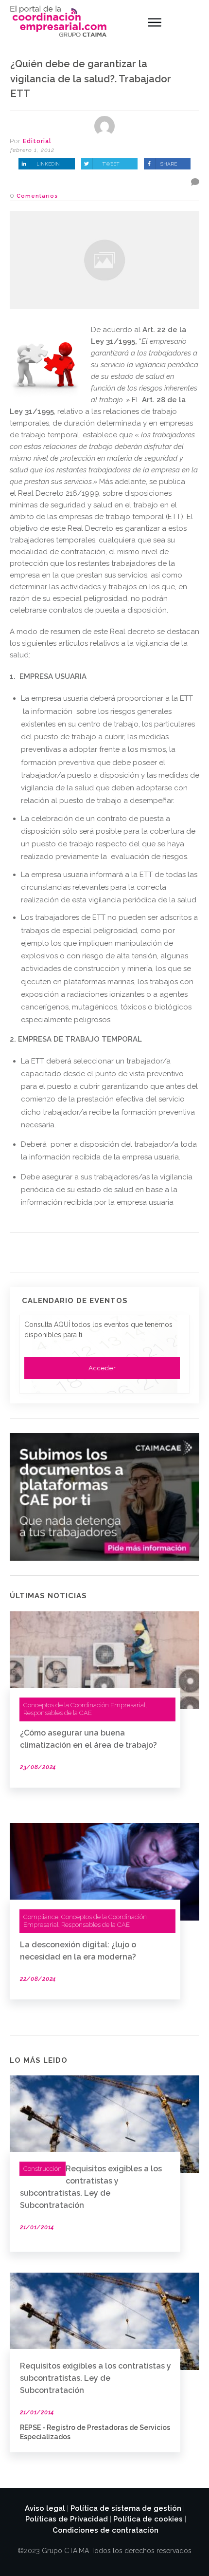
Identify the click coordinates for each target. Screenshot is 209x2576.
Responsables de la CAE (58, 1713)
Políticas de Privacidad (67, 2519)
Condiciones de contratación (105, 2530)
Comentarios (37, 196)
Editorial (37, 141)
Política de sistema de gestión (126, 2508)
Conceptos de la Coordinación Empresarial (84, 1705)
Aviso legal (45, 2508)
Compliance (41, 1917)
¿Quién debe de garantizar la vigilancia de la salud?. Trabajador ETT (91, 79)
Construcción (43, 2169)
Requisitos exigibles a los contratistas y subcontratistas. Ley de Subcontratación (96, 2378)
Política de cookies (148, 2519)
